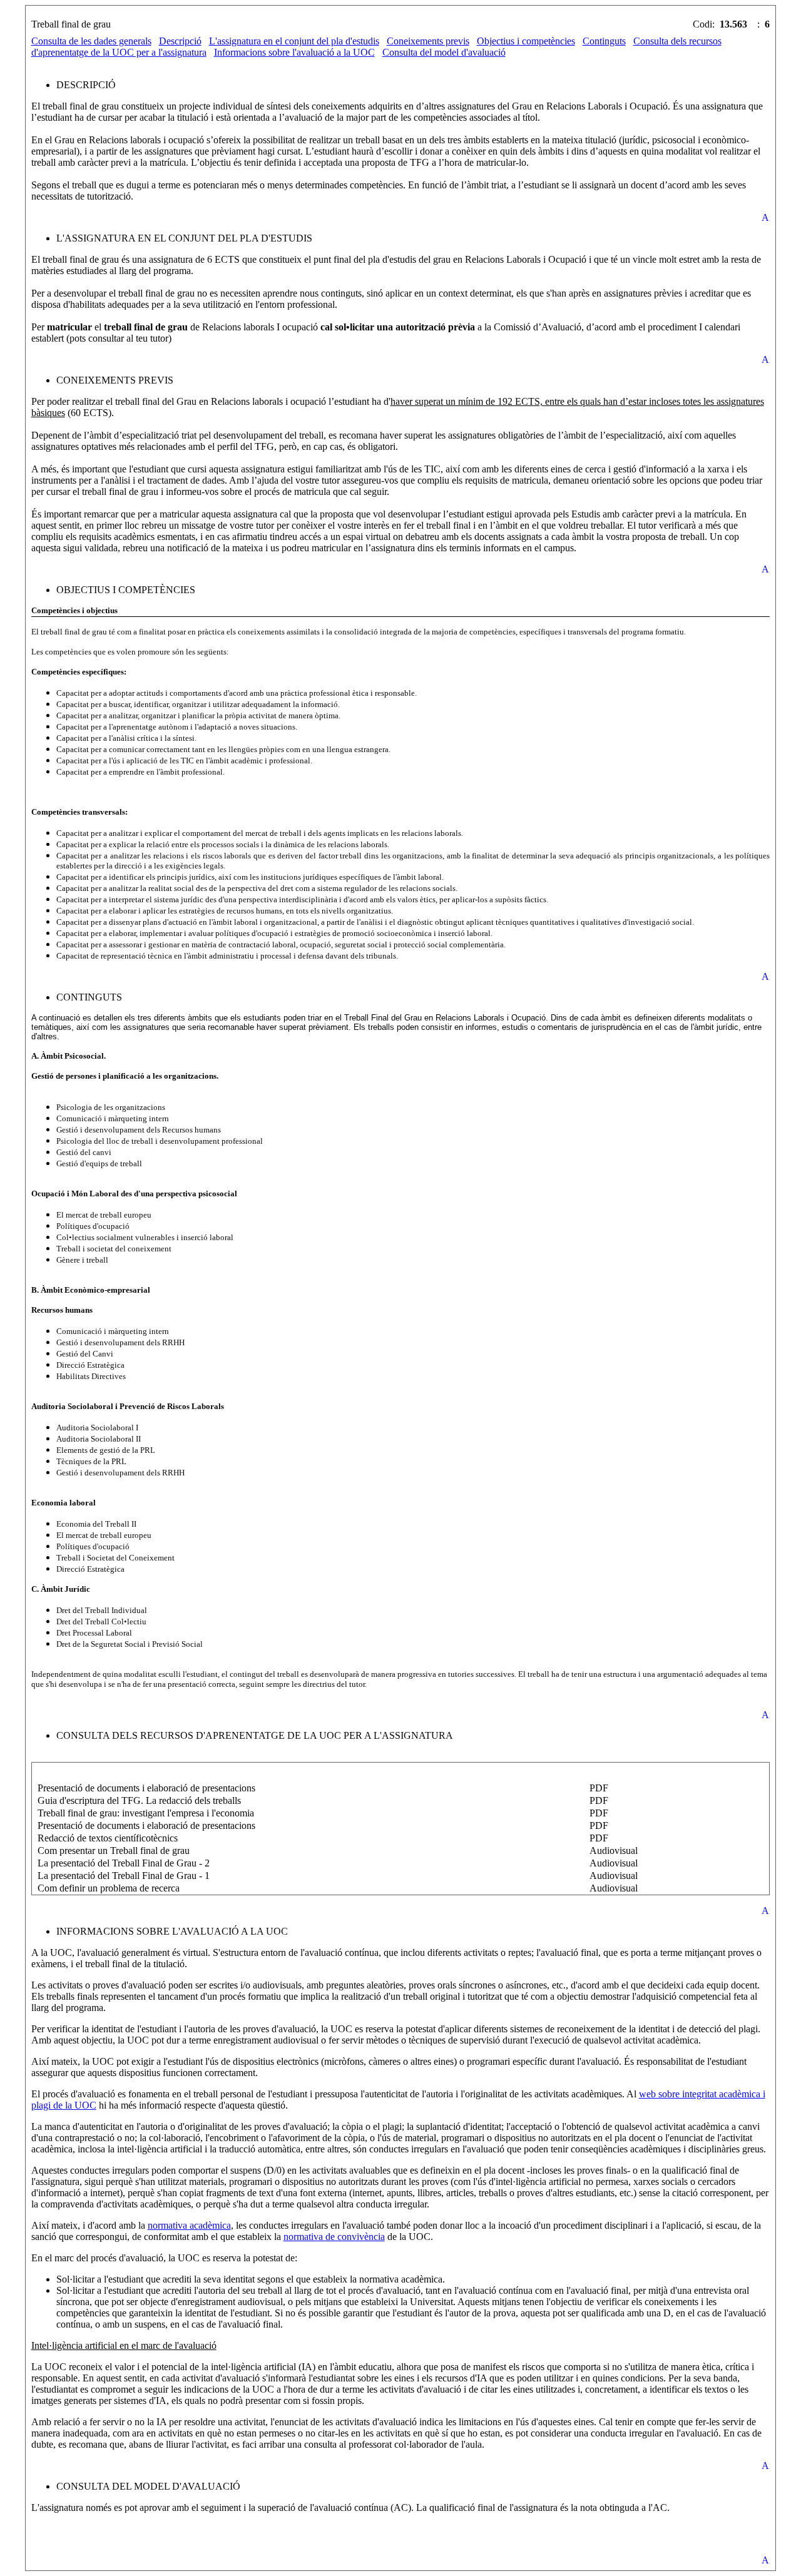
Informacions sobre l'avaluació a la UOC (294, 52)
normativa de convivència (334, 2237)
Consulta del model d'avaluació (444, 52)
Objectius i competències (526, 41)
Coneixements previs (428, 41)
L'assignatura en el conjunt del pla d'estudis (294, 41)
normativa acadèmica (189, 2225)
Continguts (604, 41)
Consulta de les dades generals (91, 41)
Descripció (180, 41)
